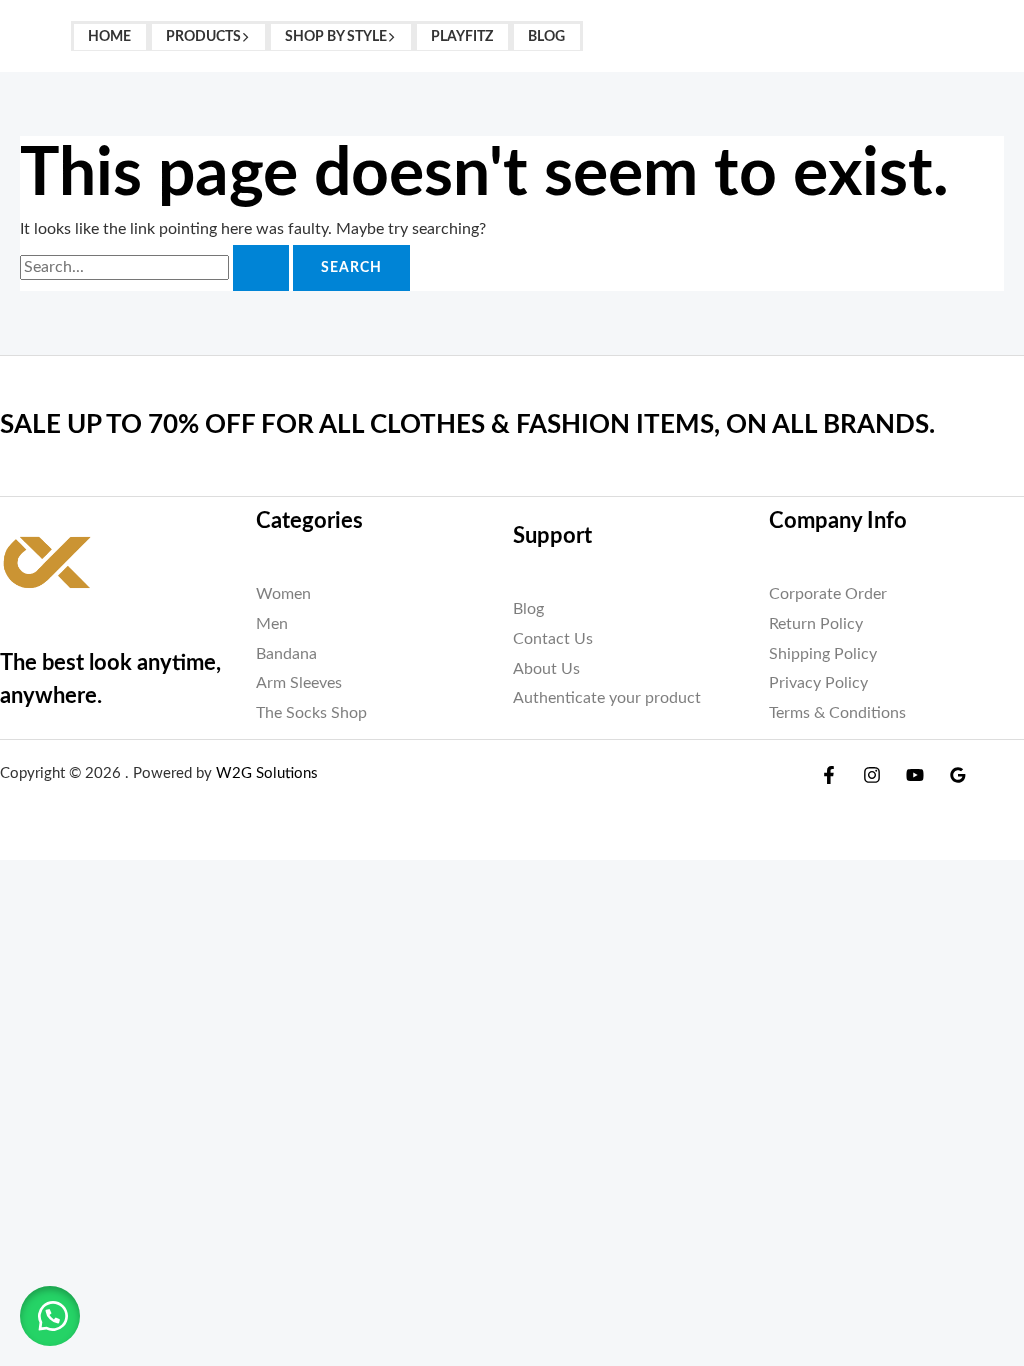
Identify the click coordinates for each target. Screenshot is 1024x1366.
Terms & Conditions (837, 713)
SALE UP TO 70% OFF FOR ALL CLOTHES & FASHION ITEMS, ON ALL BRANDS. (467, 425)
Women (283, 594)
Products (203, 36)
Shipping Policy (823, 654)
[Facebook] (829, 775)
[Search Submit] (261, 268)
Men (272, 624)
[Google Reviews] (958, 775)
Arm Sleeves (299, 683)
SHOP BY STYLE (336, 36)
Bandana (286, 654)
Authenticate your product (607, 698)
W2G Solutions (267, 773)
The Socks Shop (311, 713)
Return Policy (816, 624)
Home (109, 36)
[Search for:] (156, 267)
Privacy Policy (818, 683)
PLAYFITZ (462, 36)
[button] (245, 36)
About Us (546, 669)
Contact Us (553, 639)
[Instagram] (872, 775)
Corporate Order (828, 594)
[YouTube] (915, 775)
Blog (546, 36)
